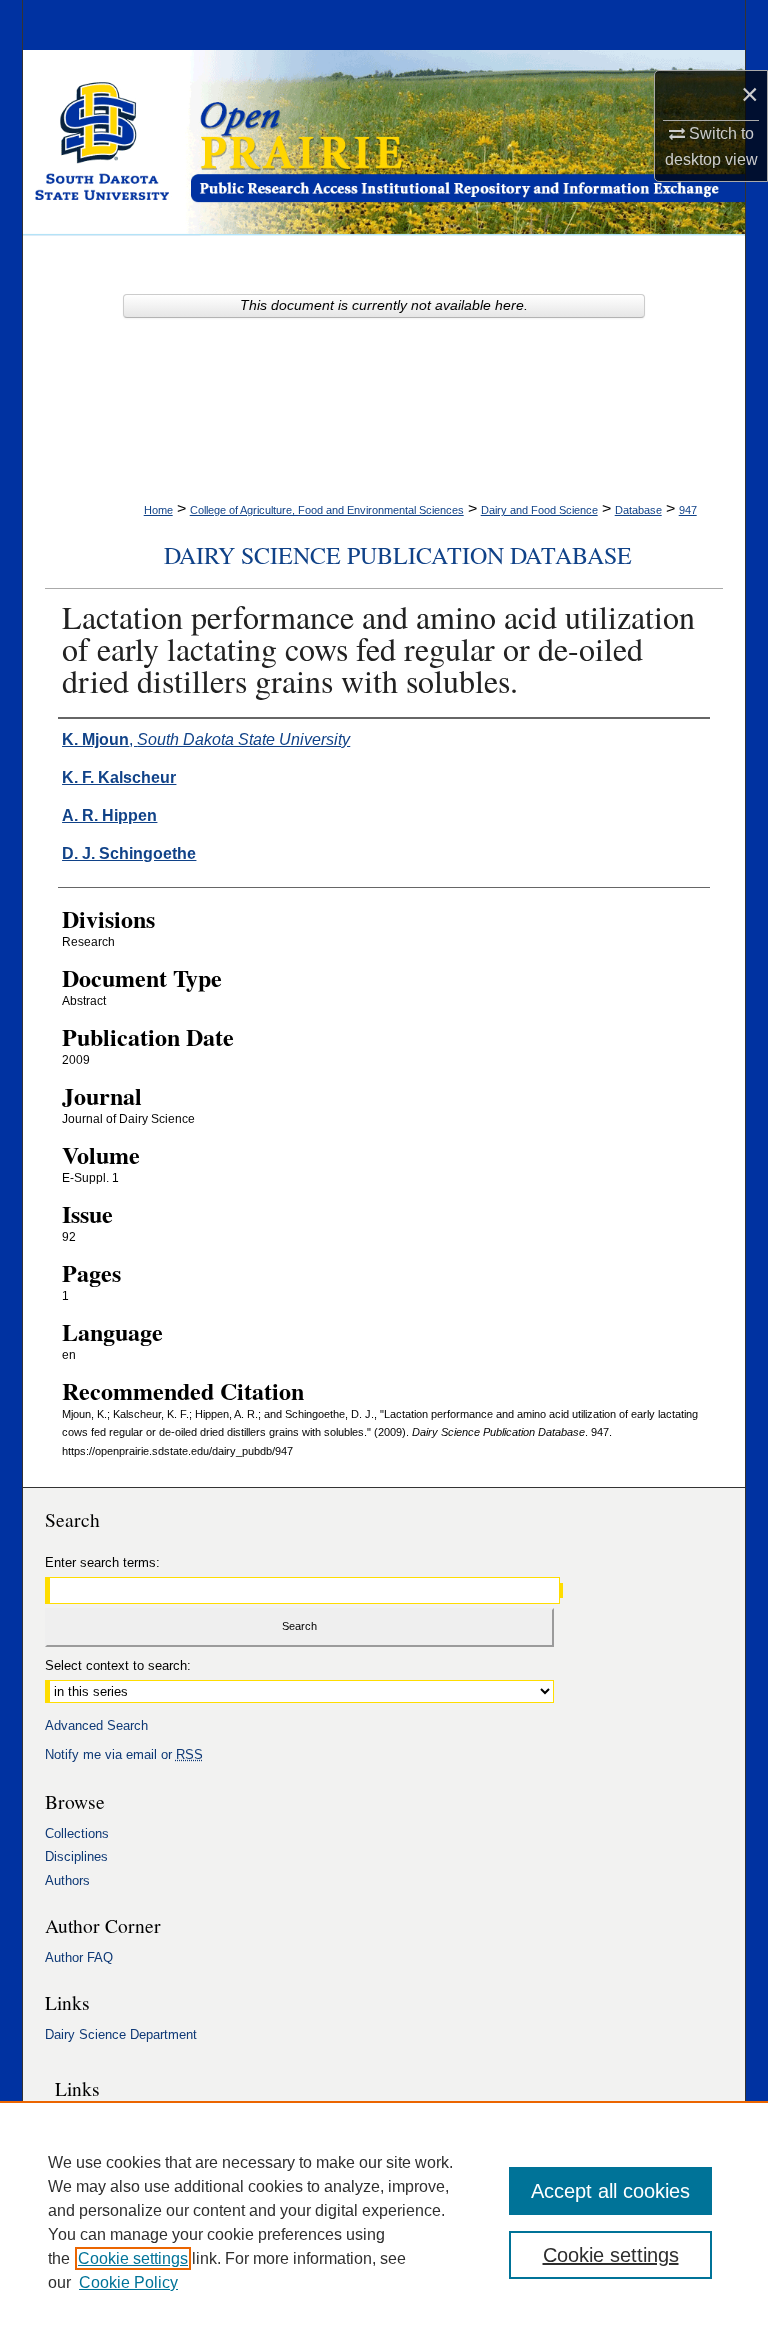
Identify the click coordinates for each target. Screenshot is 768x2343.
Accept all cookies (610, 2191)
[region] (384, 2222)
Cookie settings (133, 2258)
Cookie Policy (128, 2282)
